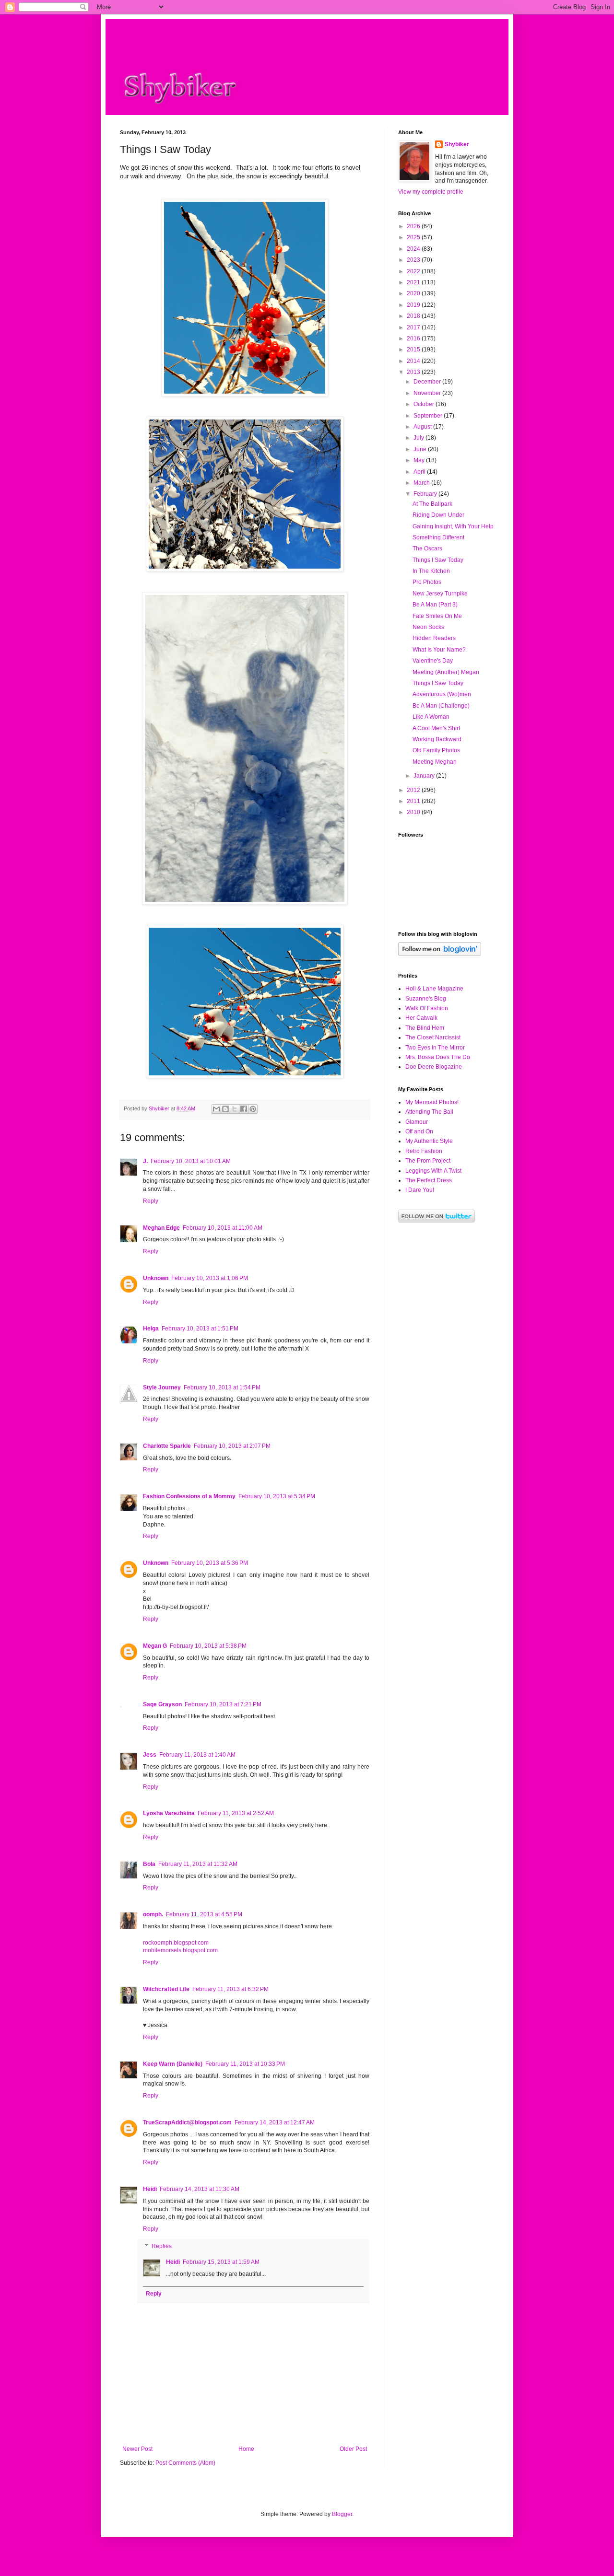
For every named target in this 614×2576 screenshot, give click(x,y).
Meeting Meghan (435, 762)
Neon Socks (428, 627)
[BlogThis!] (225, 1109)
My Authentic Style (429, 1141)
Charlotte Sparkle (167, 1446)
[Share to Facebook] (244, 1109)
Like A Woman (431, 717)
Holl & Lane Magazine (434, 989)
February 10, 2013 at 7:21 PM (223, 1704)
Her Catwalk (421, 1018)
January (425, 776)
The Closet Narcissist (433, 1037)
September (429, 416)
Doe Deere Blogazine (434, 1067)
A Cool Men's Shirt (436, 728)
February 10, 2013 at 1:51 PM (200, 1329)
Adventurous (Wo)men (442, 694)
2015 (414, 350)
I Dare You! (420, 1190)
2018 (414, 316)
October (425, 404)
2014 (414, 361)
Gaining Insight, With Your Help (453, 526)
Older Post (353, 2449)
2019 (414, 305)
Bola (149, 1864)
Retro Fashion (424, 1151)
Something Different (438, 537)
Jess (150, 1755)
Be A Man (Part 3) (435, 605)
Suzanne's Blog (426, 999)
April (420, 472)
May (420, 460)
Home (246, 2449)
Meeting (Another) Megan (446, 672)
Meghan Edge (161, 1228)
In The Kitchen (431, 571)
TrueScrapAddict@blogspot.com (187, 2122)
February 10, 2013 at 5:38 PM (208, 1646)
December (428, 382)
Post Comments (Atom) (185, 2463)
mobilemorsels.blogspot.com (180, 1950)
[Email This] (216, 1109)
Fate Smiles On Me (437, 616)
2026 (414, 226)
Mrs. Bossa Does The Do (438, 1057)
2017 (414, 327)
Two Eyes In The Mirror (435, 1048)
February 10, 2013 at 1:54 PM (222, 1387)
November (428, 393)
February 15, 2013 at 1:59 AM (221, 2262)
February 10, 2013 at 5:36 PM (210, 1563)
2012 (414, 790)
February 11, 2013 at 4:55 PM (204, 1914)
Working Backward (437, 739)
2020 (414, 293)
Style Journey (162, 1387)
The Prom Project (428, 1161)
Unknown (156, 1278)
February (426, 494)
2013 (414, 372)
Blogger (342, 2514)
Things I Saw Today (438, 560)
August (423, 427)
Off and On (419, 1131)
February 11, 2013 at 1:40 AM (197, 1755)
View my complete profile (431, 192)
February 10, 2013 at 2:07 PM (232, 1446)
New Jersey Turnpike (440, 594)
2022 (414, 271)
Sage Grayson (162, 1704)
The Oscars (427, 548)
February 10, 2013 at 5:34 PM (277, 1496)
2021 (414, 282)
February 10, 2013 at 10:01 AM (191, 1161)
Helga (151, 1329)
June (421, 449)
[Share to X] (235, 1109)
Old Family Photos (436, 750)
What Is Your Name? (439, 650)
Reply (151, 1201)
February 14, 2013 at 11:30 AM (200, 2189)
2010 (414, 812)
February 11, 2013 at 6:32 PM (230, 1989)
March (422, 483)
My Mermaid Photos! (432, 1102)
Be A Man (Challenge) (441, 706)
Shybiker (457, 144)
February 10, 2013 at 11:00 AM (223, 1228)
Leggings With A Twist (433, 1171)
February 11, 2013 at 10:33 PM (245, 2064)
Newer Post (137, 2449)
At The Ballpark (432, 504)
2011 (414, 801)
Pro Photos (427, 582)
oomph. (153, 1914)
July (419, 438)
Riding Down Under (438, 515)
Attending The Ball (429, 1112)
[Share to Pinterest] (253, 1109)
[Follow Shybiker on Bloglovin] (440, 954)
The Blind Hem (425, 1028)
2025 (414, 237)
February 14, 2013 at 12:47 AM (275, 2122)
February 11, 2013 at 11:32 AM (198, 1864)
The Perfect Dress (429, 1180)
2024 (414, 249)
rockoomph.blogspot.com (176, 1943)
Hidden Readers (434, 638)
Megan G (155, 1646)
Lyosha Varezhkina (169, 1813)
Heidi (150, 2189)
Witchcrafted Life (166, 1989)
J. (145, 1161)
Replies (162, 2246)
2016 (414, 338)
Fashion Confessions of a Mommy (189, 1496)
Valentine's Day (433, 661)
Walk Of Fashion (427, 1008)
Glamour (417, 1122)
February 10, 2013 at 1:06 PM (210, 1278)
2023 (414, 260)
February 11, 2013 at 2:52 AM (236, 1813)
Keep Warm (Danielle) (173, 2064)
